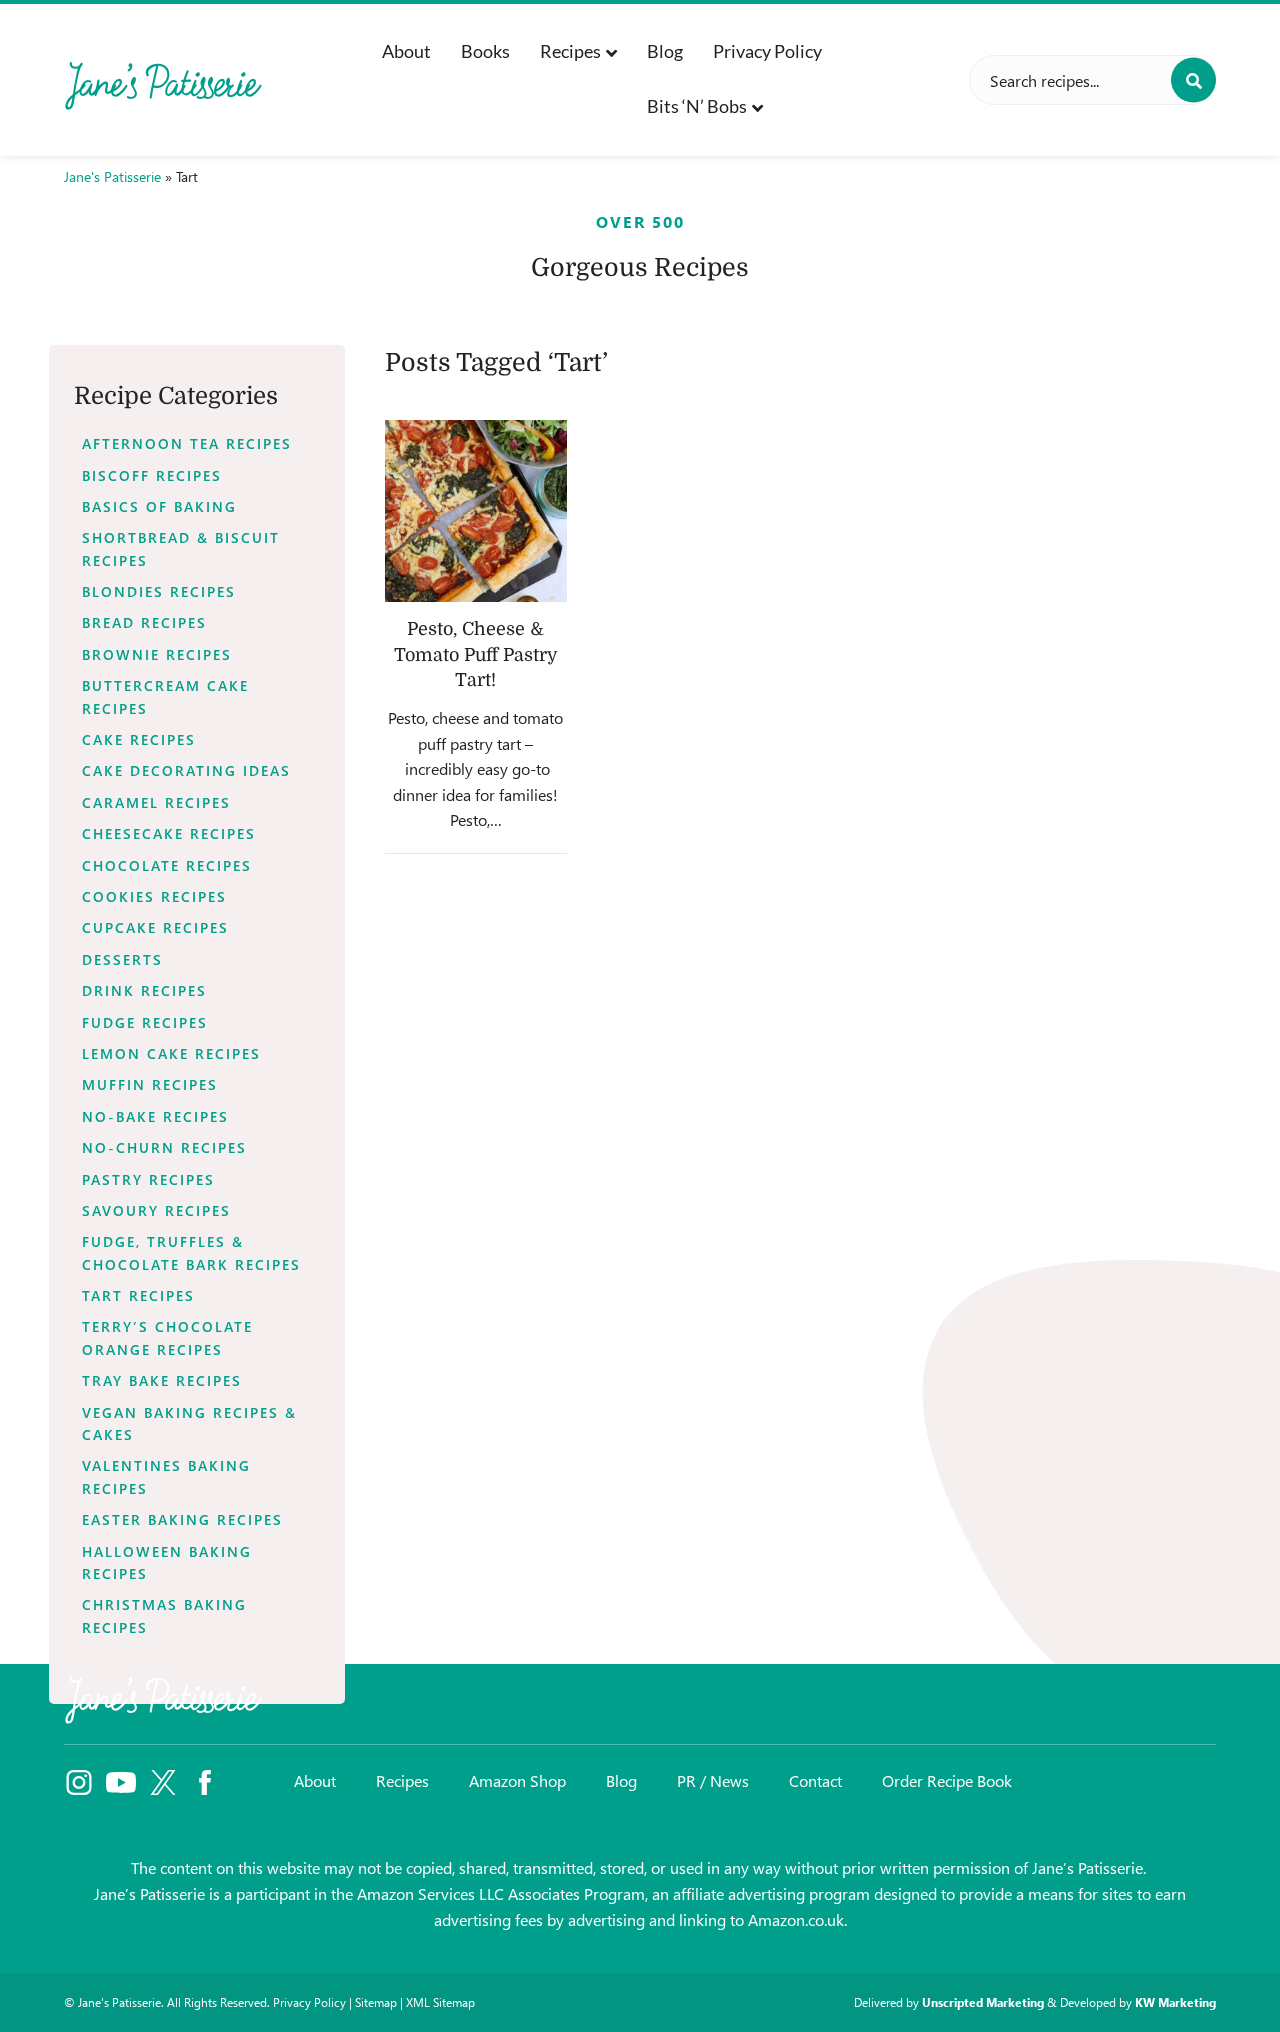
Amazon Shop (517, 1780)
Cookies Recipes (154, 896)
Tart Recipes (138, 1295)
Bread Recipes (144, 622)
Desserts (122, 959)
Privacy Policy (767, 51)
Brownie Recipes (157, 654)
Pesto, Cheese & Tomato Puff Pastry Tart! (476, 654)
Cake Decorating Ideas (186, 770)
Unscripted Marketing (983, 2002)
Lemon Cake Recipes (171, 1053)
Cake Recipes (139, 739)
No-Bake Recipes (155, 1116)
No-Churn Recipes (164, 1147)
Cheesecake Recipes (169, 833)
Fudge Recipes (145, 1022)
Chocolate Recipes (167, 865)
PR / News (713, 1780)
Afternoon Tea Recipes (187, 443)
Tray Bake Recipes (162, 1380)
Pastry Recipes (148, 1179)
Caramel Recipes (156, 802)
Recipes (570, 51)
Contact (815, 1780)
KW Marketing (1175, 2002)
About (406, 51)
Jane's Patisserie (112, 176)
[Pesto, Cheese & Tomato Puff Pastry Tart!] (476, 511)
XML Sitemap (440, 2002)
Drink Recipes (144, 990)
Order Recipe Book (947, 1780)
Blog (665, 51)
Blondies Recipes (159, 591)
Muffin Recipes (150, 1084)
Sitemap (376, 2002)
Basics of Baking (159, 506)
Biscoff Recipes (152, 475)
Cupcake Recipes (155, 927)
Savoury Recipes (156, 1210)
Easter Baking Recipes (182, 1519)
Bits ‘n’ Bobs (697, 106)
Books (485, 51)
